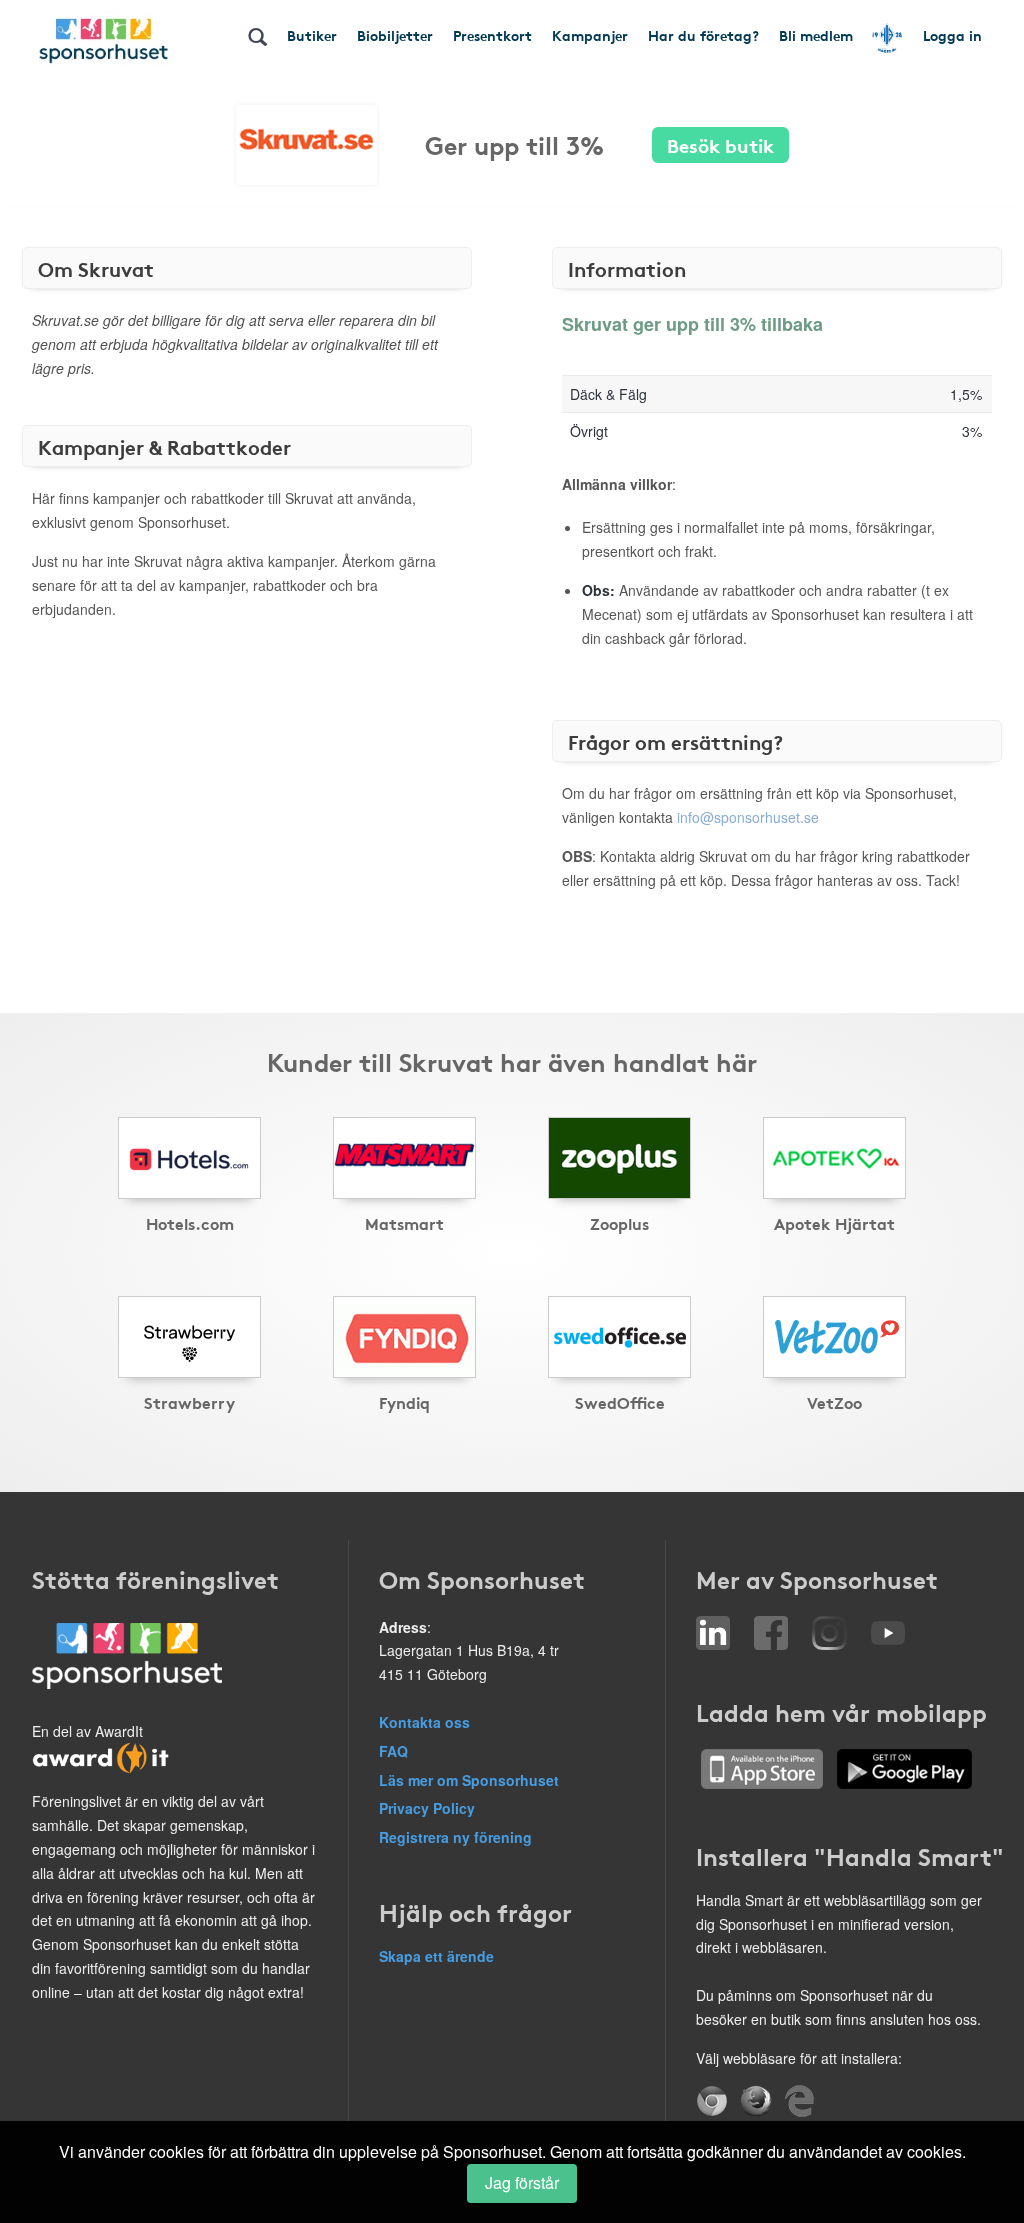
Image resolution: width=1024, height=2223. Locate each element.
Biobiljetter (395, 35)
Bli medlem (816, 35)
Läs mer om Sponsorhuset (469, 1780)
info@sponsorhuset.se (748, 817)
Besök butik (720, 144)
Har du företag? (703, 35)
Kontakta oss (424, 1722)
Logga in (952, 35)
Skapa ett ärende (436, 1956)
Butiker (312, 35)
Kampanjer (590, 35)
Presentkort (492, 35)
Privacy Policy (427, 1808)
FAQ (393, 1751)
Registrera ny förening (455, 1837)
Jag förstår (522, 2182)
